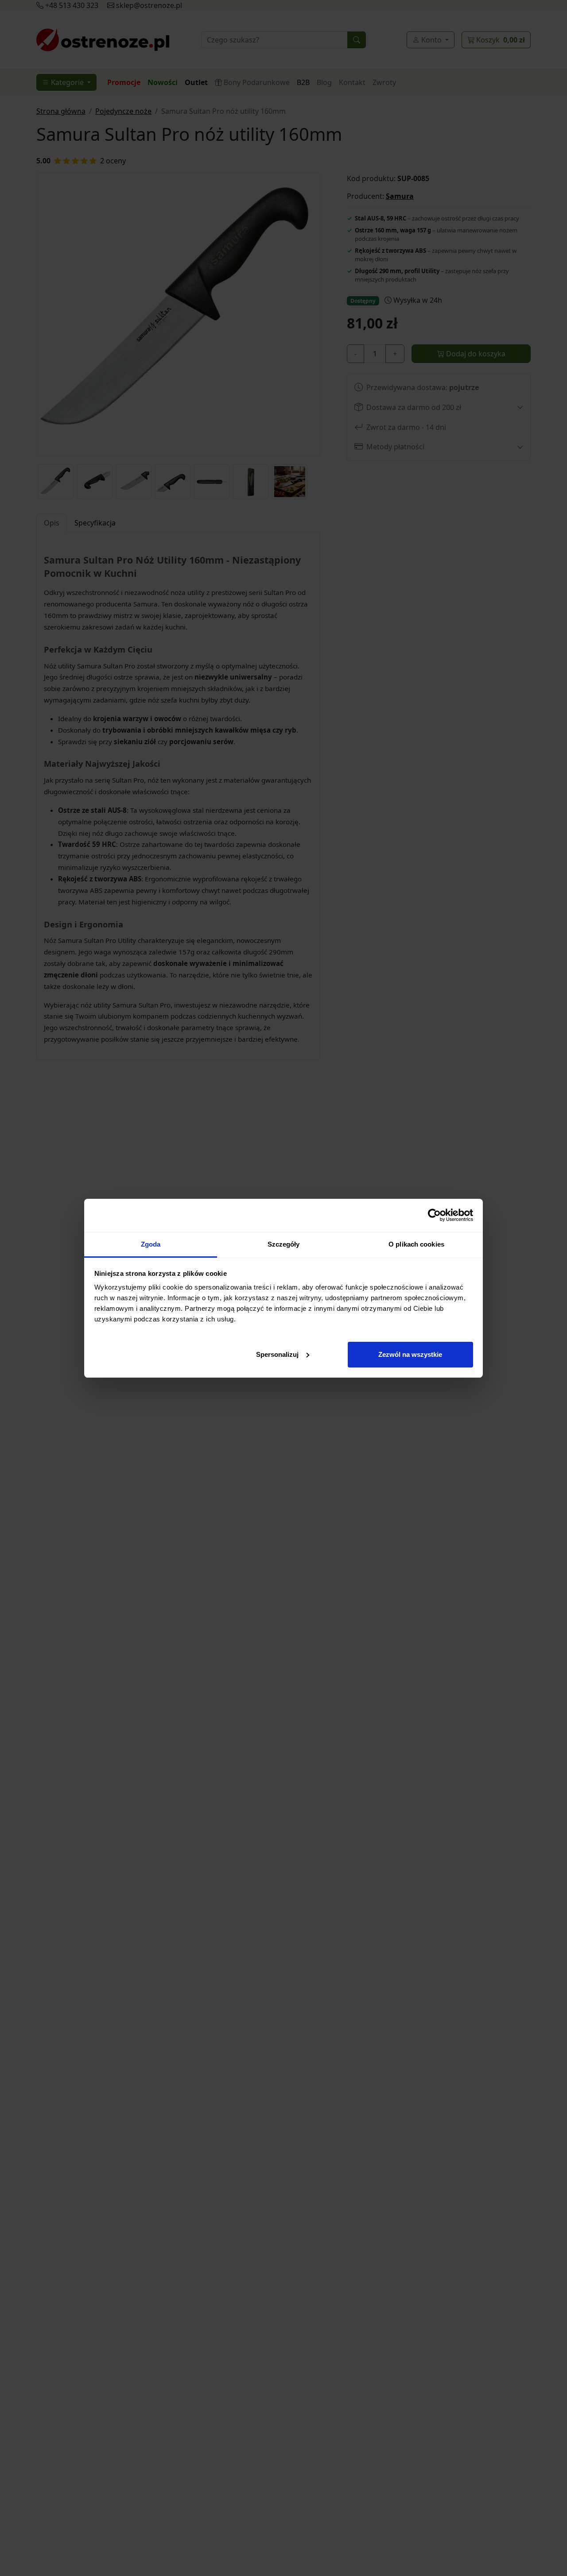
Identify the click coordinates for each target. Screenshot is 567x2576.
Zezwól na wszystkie (410, 1354)
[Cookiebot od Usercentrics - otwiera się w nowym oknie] (434, 1215)
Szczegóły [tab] (284, 1244)
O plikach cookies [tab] (416, 1244)
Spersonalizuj (277, 1354)
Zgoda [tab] (151, 1244)
